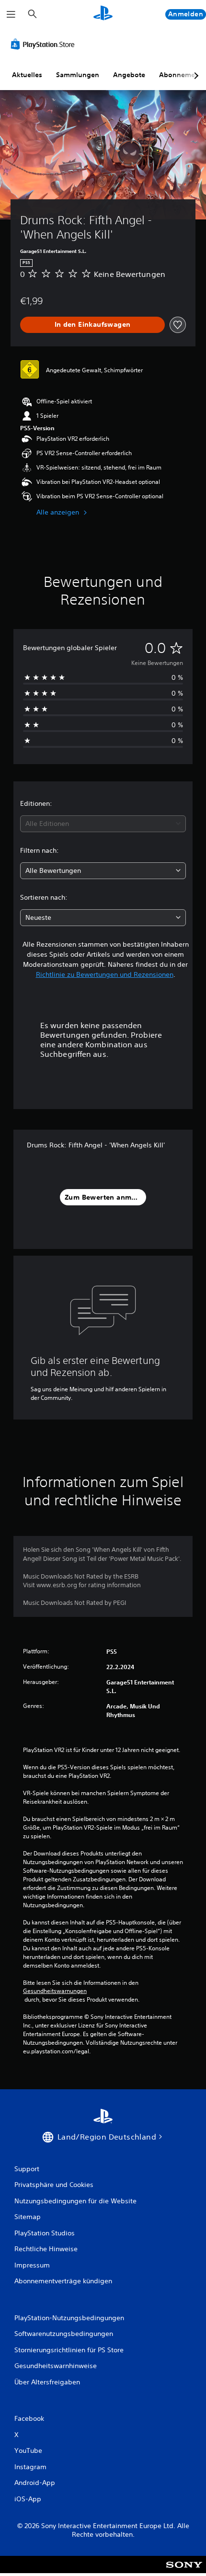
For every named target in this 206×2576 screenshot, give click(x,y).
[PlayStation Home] (103, 14)
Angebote (129, 75)
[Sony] (184, 2571)
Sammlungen (78, 75)
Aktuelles (27, 75)
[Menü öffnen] (11, 14)
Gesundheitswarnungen (55, 1991)
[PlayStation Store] (45, 44)
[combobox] (103, 824)
